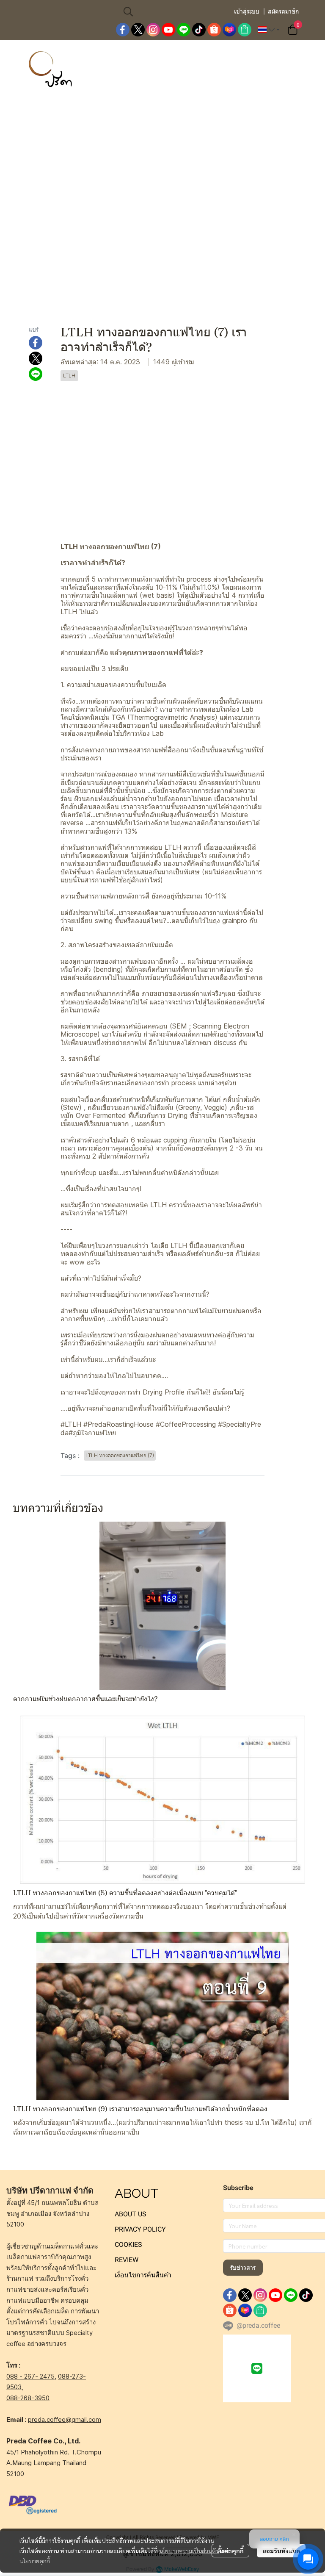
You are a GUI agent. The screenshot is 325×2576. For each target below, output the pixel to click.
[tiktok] (199, 30)
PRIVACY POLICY (140, 2229)
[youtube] (168, 30)
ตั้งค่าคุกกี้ (230, 2551)
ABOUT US (131, 2214)
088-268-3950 (28, 2398)
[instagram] (153, 30)
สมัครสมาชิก (283, 11)
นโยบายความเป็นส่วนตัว (189, 2551)
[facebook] (123, 30)
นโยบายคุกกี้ (35, 2561)
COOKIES (128, 2245)
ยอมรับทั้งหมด (281, 2551)
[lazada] (229, 30)
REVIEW (127, 2260)
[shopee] (214, 30)
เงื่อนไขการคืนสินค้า (143, 2275)
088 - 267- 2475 (30, 2376)
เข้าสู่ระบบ (247, 11)
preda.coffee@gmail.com (65, 2419)
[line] (184, 30)
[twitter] (138, 30)
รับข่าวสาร (243, 2268)
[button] (174, 11)
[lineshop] (245, 30)
